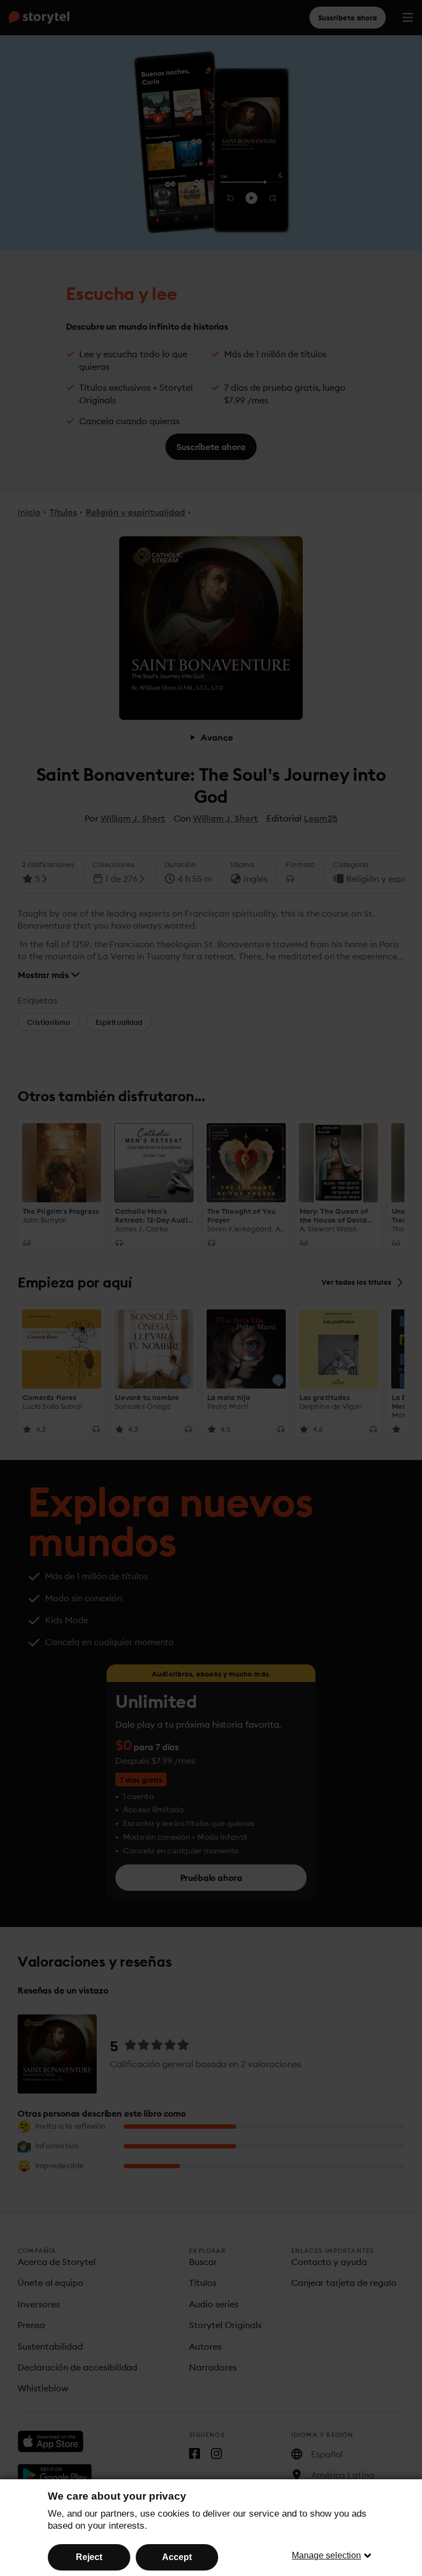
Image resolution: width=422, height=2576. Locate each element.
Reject (89, 2557)
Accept (177, 2557)
